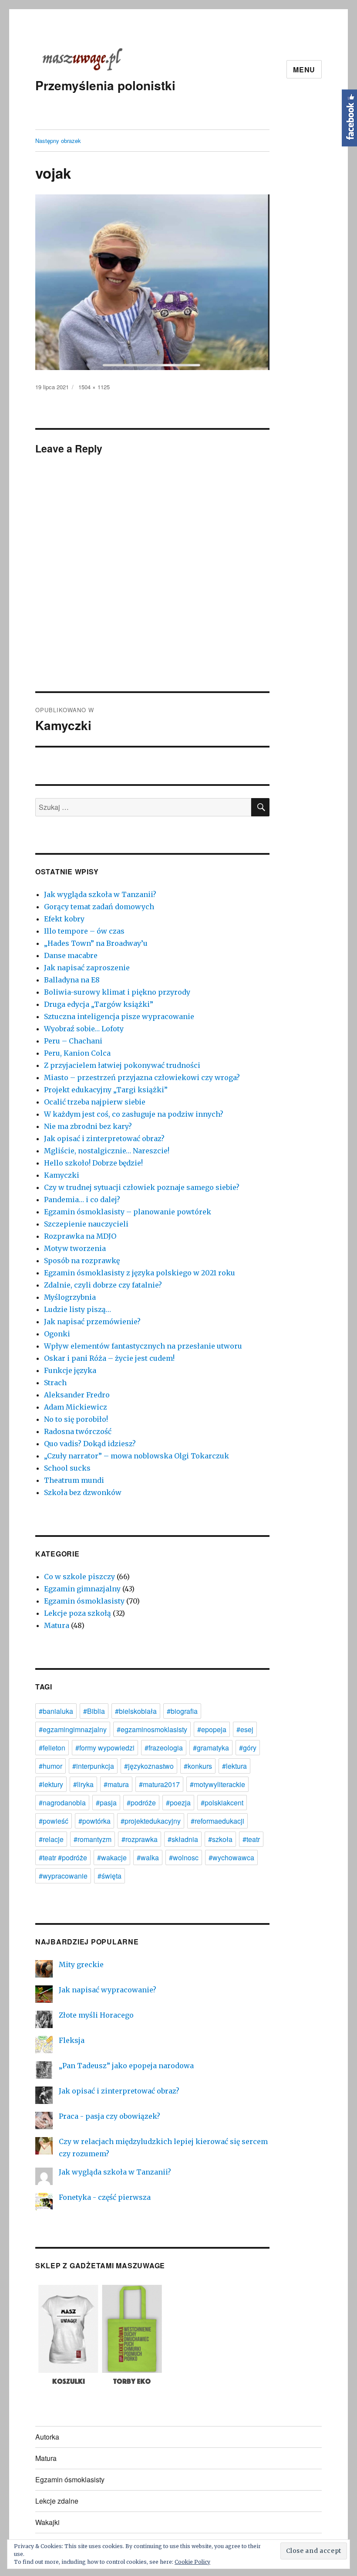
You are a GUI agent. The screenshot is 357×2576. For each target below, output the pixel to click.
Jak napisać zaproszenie (87, 968)
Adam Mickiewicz (76, 1407)
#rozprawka (140, 1839)
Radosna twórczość (78, 1431)
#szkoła (220, 1839)
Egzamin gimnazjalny (82, 1589)
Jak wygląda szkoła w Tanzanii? (100, 894)
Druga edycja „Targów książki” (99, 1004)
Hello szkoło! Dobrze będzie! (93, 1163)
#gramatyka (211, 1748)
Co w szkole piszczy (79, 1577)
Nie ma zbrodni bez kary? (88, 1126)
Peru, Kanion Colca (77, 1053)
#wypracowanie (63, 1876)
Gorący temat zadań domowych (99, 907)
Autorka (47, 2437)
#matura (116, 1784)
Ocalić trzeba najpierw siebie (95, 1102)
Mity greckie (81, 1964)
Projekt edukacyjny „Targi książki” (106, 1090)
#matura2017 (159, 1784)
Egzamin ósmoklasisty (84, 1601)
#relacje (51, 1839)
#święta (109, 1876)
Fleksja (72, 2040)
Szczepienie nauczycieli (86, 1224)
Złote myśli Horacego (96, 2015)
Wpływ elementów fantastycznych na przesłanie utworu (143, 1346)
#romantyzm (93, 1839)
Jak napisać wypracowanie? (108, 1990)
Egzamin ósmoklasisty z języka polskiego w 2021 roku (140, 1273)
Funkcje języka (70, 1370)
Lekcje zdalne (57, 2501)
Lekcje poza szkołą (77, 1613)
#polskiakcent (222, 1803)
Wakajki (47, 2522)
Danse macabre (71, 955)
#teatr (251, 1839)
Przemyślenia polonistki (105, 85)
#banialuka (56, 1711)
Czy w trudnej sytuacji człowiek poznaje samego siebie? (142, 1187)
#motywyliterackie (217, 1784)
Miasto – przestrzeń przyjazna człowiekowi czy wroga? (142, 1077)
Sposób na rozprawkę (82, 1261)
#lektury (51, 1784)
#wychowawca (231, 1857)
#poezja (178, 1803)
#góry (248, 1748)
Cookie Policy (192, 2562)
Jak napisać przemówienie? (92, 1322)
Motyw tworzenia (75, 1248)
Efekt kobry (64, 919)
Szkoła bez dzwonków (83, 1492)
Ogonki (57, 1334)
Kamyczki (62, 1175)
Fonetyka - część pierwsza (105, 2197)
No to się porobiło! (76, 1419)
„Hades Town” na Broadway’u (96, 943)
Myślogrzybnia (70, 1297)
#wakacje (112, 1857)
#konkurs (198, 1766)
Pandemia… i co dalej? (82, 1200)
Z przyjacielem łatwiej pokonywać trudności (122, 1065)
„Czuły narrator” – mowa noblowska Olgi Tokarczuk (136, 1456)
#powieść (54, 1821)
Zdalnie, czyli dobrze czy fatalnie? (103, 1285)
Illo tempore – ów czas (84, 931)
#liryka (83, 1784)
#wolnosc (184, 1857)
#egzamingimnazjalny (73, 1729)
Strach (55, 1383)
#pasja (106, 1803)
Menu (304, 70)
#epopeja (212, 1729)
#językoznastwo (149, 1766)
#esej (245, 1729)
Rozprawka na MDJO (80, 1236)
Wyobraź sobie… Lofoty (84, 1029)
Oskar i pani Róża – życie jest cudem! (109, 1358)
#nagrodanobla (62, 1803)
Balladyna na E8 (72, 980)
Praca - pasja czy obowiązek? (109, 2116)
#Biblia (94, 1711)
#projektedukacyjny (151, 1821)
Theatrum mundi (74, 1480)
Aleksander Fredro (77, 1395)
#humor (51, 1766)
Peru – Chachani (73, 1041)
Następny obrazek (58, 141)
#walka (148, 1857)
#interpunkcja (93, 1766)
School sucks (67, 1468)
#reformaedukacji (217, 1821)
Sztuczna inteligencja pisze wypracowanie (119, 1016)
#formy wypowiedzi (105, 1748)
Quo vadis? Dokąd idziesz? (90, 1444)
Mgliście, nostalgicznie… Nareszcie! (107, 1151)
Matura (57, 1625)
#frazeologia (164, 1748)
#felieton (52, 1748)
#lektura (234, 1766)
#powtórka (94, 1821)
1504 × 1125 (94, 387)
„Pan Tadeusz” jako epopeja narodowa (126, 2066)
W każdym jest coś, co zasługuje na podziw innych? (134, 1114)
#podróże (141, 1803)
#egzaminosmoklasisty (152, 1729)
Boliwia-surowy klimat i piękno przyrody (117, 992)
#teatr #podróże (63, 1857)
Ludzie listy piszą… (77, 1309)
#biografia (182, 1711)
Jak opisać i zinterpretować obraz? (104, 1138)
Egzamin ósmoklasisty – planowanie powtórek (128, 1212)
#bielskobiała (136, 1711)
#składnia (183, 1839)
